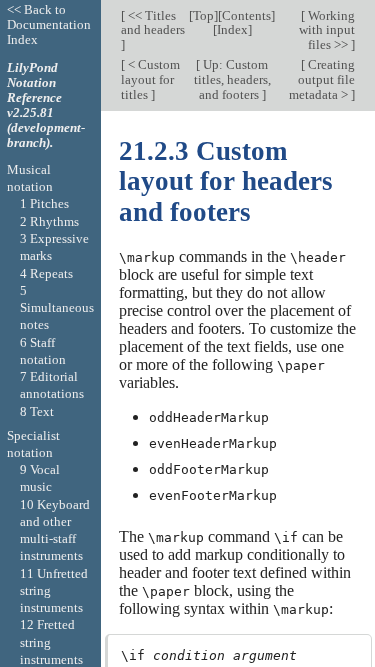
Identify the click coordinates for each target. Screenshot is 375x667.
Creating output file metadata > (322, 79)
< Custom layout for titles (150, 79)
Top (203, 15)
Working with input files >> (327, 30)
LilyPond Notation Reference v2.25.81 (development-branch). (46, 105)
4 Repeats (46, 273)
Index (232, 29)
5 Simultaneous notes (57, 308)
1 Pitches (44, 203)
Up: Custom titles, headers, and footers (232, 79)
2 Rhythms (49, 221)
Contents (246, 15)
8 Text (37, 411)
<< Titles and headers (153, 23)
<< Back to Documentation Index (49, 24)
